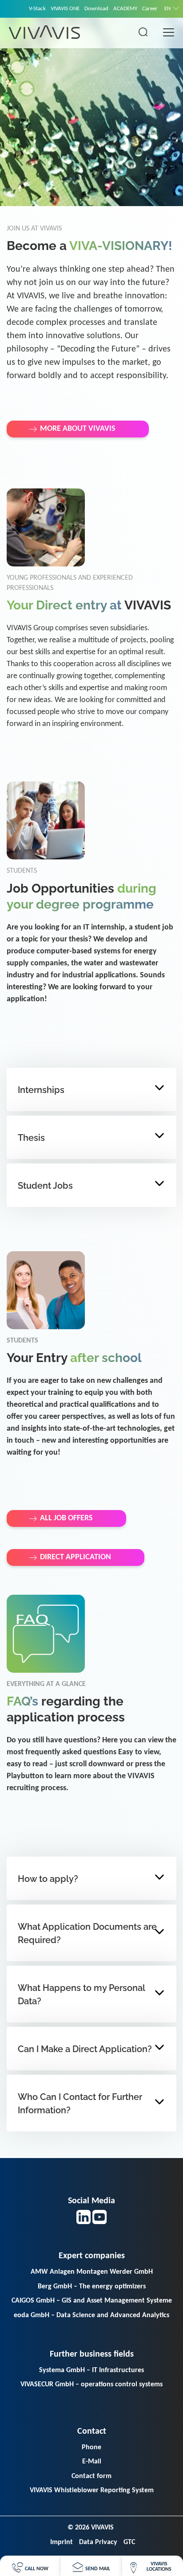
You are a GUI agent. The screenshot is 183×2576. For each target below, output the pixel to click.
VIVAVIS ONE (65, 9)
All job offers (66, 1518)
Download (96, 9)
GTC (129, 2542)
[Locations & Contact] (153, 2566)
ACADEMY (125, 9)
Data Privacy (98, 2542)
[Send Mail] (91, 2566)
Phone (91, 2447)
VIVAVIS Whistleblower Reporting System (92, 2490)
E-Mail (92, 2462)
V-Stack (37, 9)
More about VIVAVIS (78, 429)
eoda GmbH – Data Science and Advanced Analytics (91, 2315)
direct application (76, 1557)
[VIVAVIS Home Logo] (44, 32)
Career (150, 9)
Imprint (62, 2542)
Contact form (91, 2476)
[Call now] (30, 2566)
